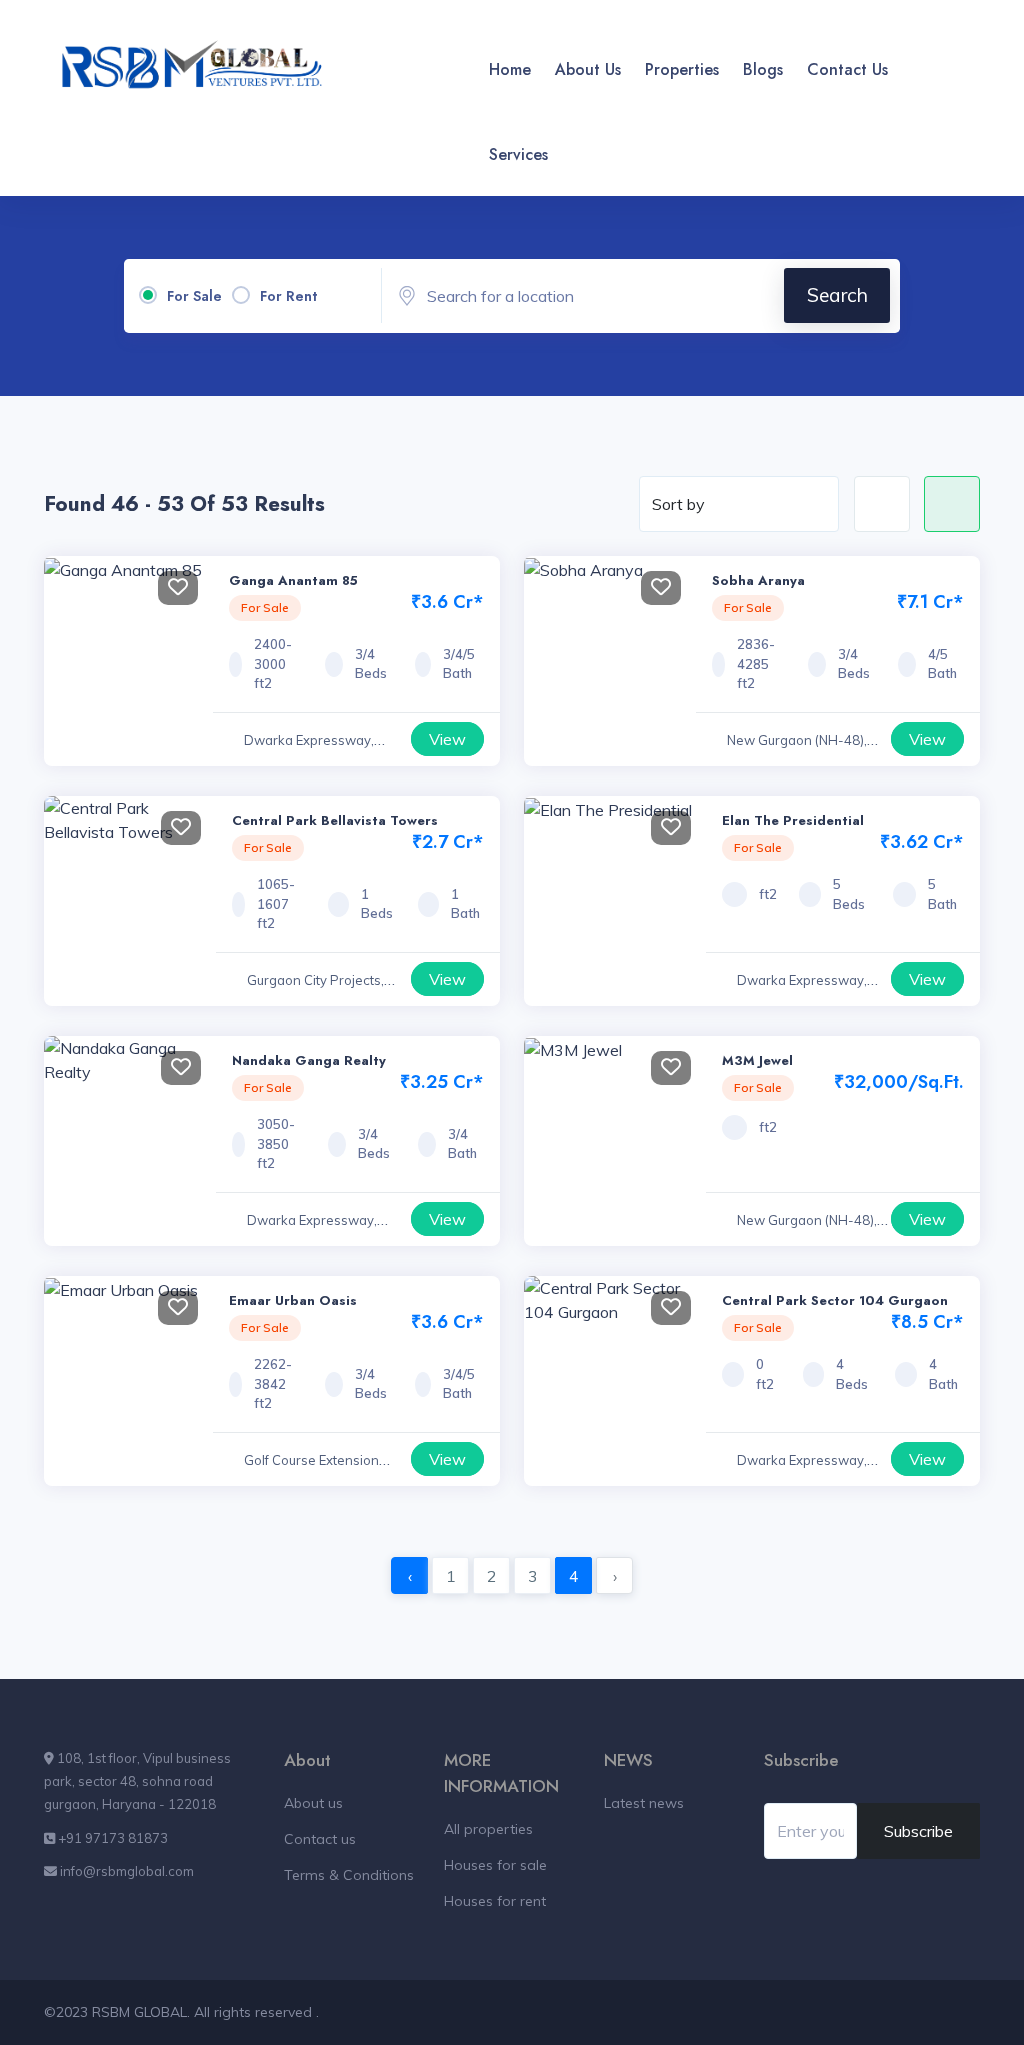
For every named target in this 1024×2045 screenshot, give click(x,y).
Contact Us (847, 69)
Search (837, 295)
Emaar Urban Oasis (293, 1300)
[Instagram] (918, 142)
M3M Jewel (757, 1060)
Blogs (763, 69)
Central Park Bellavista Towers (335, 820)
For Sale (194, 296)
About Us (588, 69)
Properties (682, 69)
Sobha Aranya (758, 580)
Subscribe (918, 1831)
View (447, 739)
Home (510, 69)
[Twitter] (958, 57)
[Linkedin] (958, 142)
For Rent (288, 296)
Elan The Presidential (793, 820)
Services (518, 154)
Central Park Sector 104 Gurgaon (835, 1300)
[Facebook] (918, 57)
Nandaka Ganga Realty (309, 1060)
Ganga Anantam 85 (293, 580)
